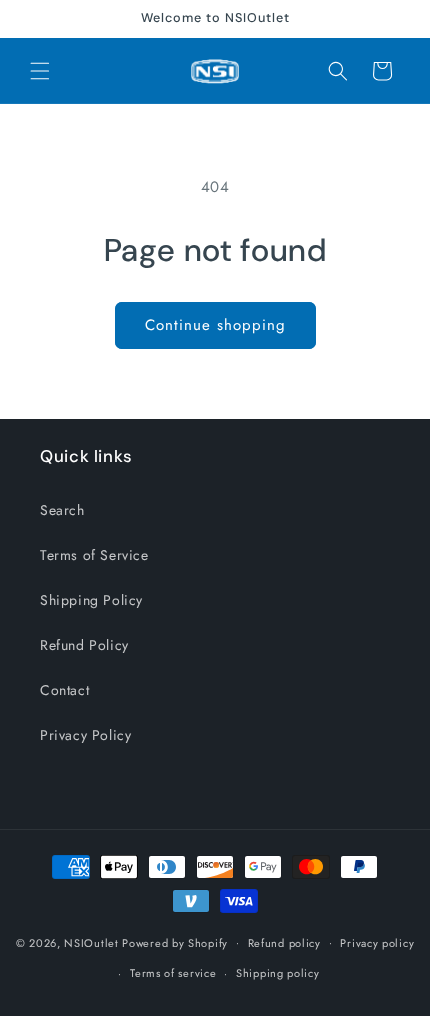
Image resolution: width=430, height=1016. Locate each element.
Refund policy (284, 943)
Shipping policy (278, 973)
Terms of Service (94, 555)
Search (62, 510)
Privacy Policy (85, 735)
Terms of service (173, 973)
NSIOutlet (91, 942)
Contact (64, 690)
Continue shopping (215, 325)
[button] (40, 71)
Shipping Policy (91, 600)
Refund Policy (84, 645)
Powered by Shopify (175, 942)
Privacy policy (377, 943)
